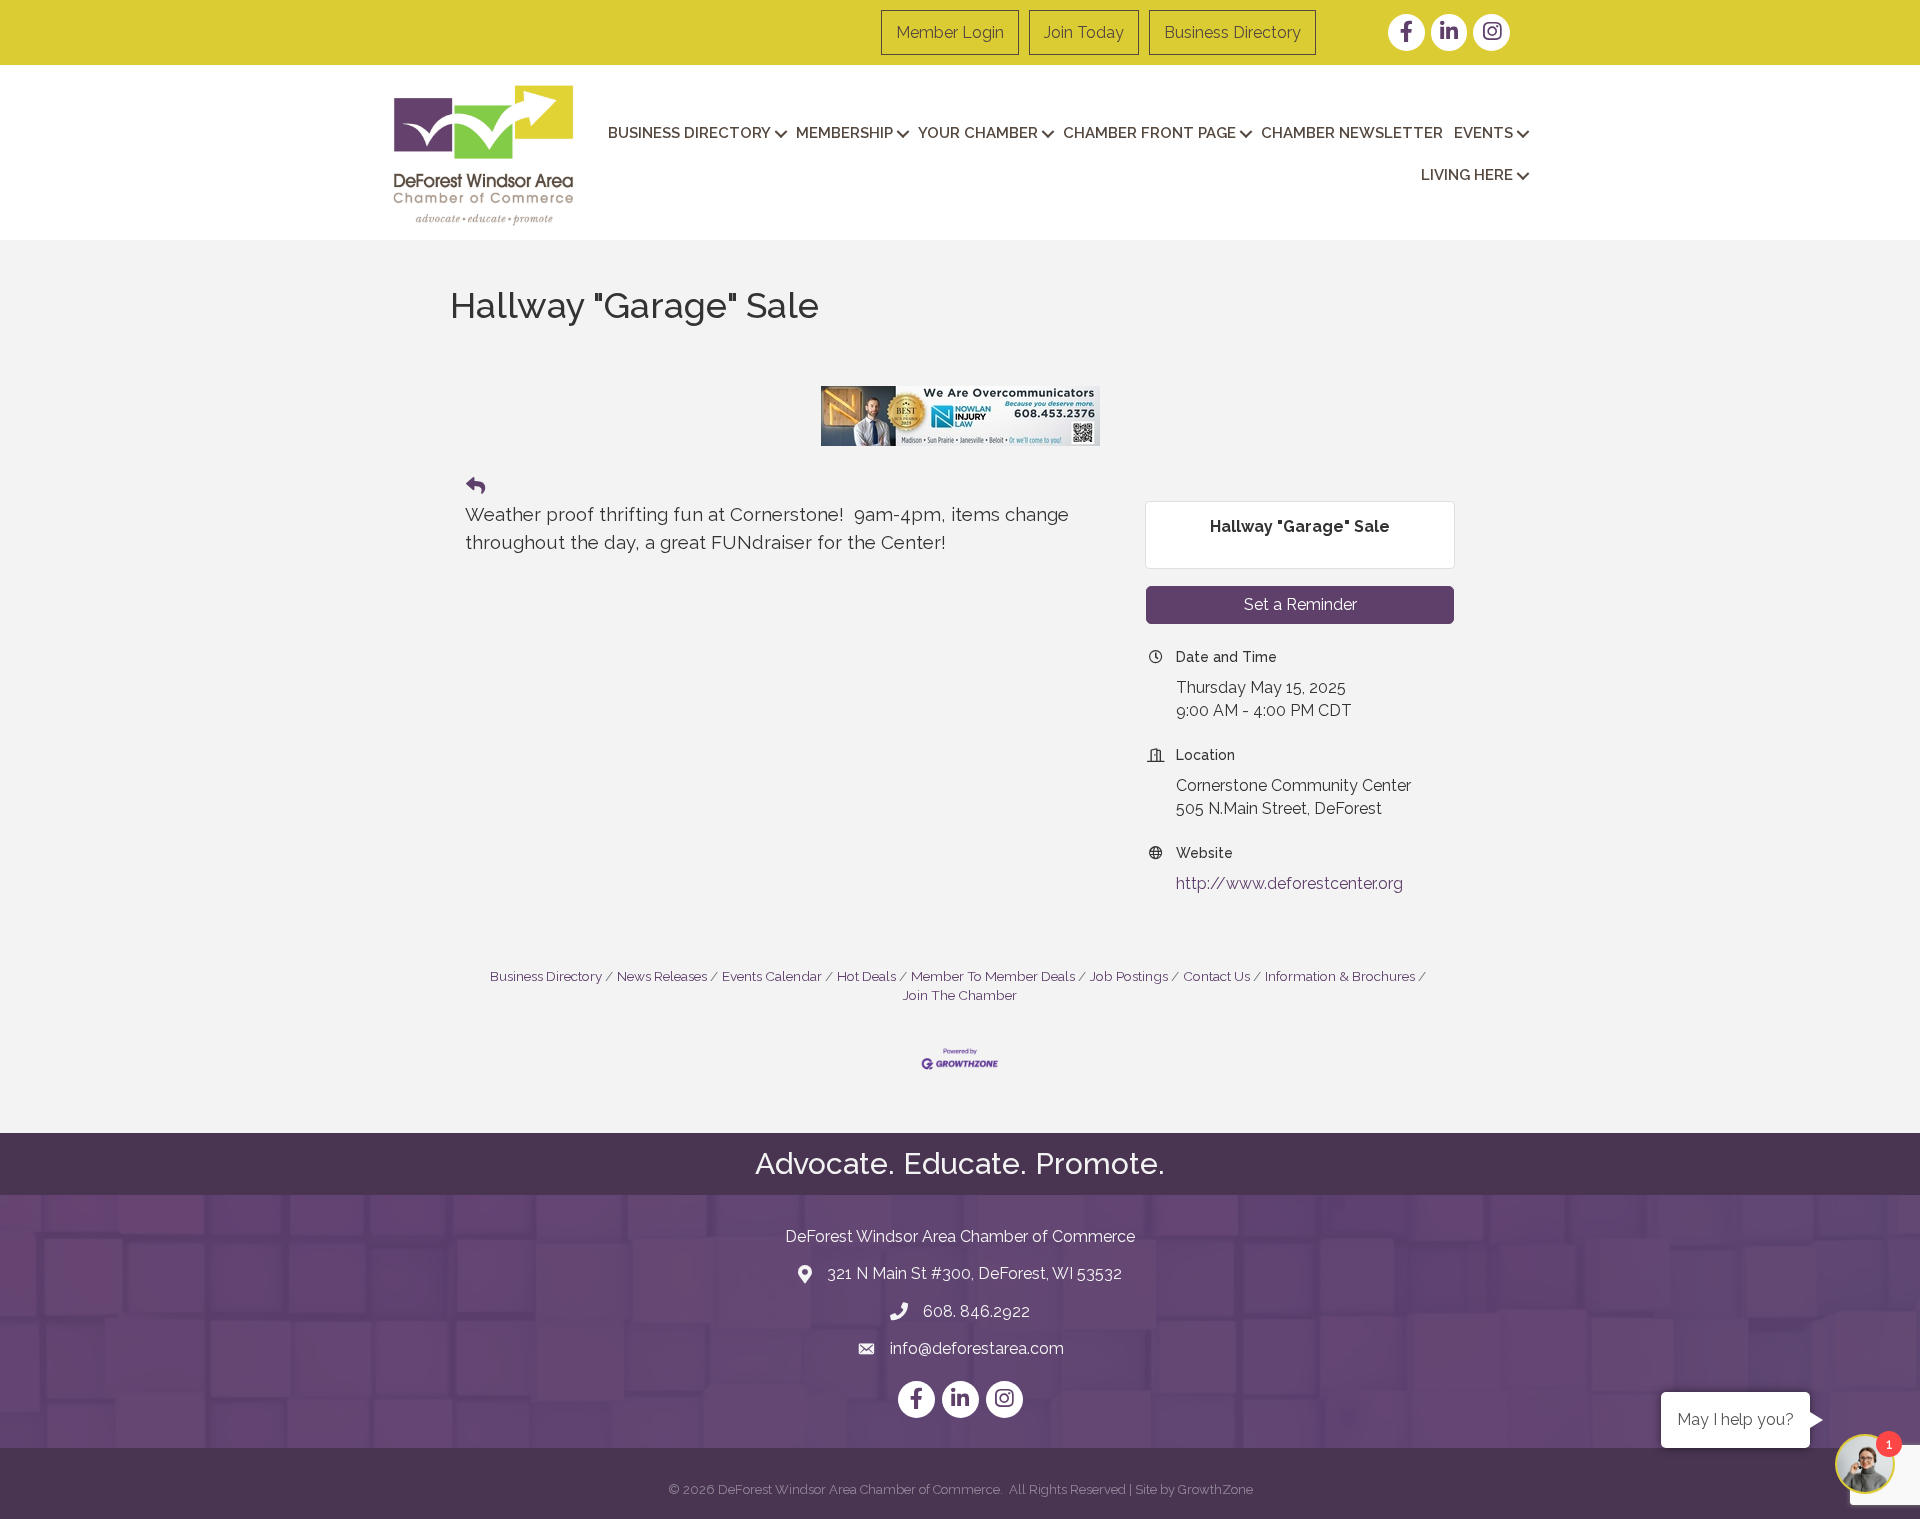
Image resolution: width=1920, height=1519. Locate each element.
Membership (844, 133)
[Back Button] (475, 487)
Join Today (1084, 32)
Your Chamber (978, 133)
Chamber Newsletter (1352, 133)
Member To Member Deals (993, 976)
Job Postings (1129, 976)
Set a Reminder (1300, 604)
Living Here (1467, 175)
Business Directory (1232, 32)
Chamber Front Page (1149, 133)
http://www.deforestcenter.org (1289, 883)
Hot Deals (866, 976)
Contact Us (1216, 976)
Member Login (950, 32)
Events (1483, 133)
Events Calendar (772, 976)
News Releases (662, 976)
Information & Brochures (1340, 976)
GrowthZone (1215, 1489)
